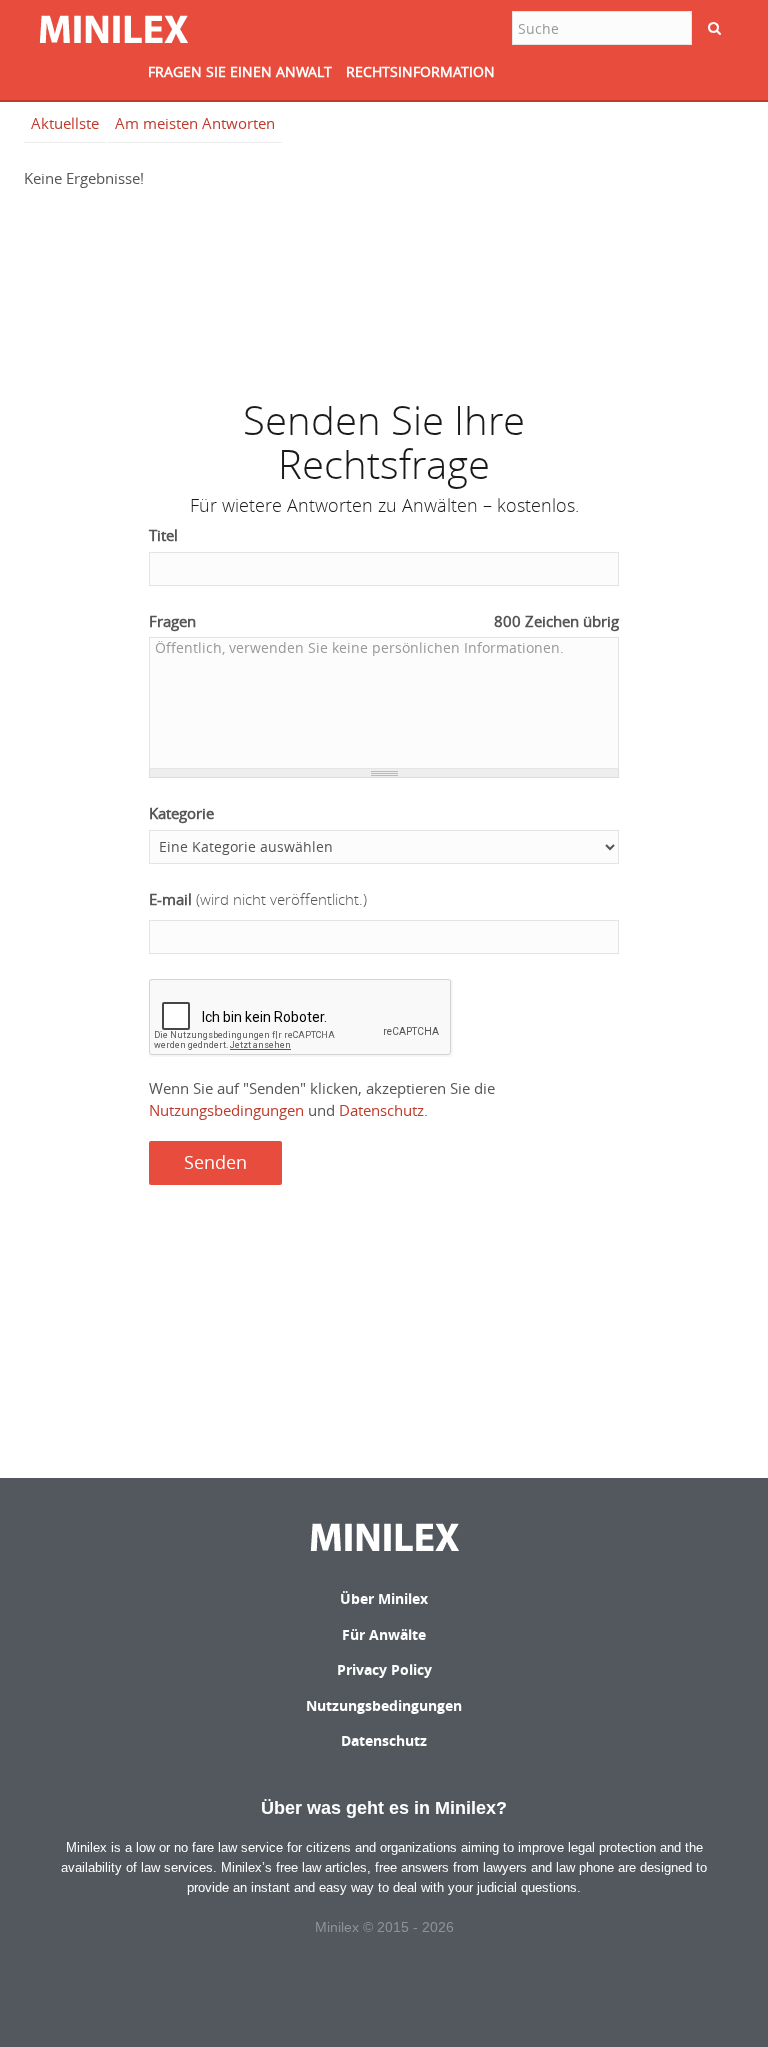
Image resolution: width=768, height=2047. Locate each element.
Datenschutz (381, 1110)
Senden (215, 1162)
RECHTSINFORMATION (420, 71)
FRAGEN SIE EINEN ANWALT (240, 71)
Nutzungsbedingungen (226, 1110)
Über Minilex (384, 1598)
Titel (163, 535)
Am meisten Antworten (195, 123)
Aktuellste (65, 123)
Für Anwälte (384, 1634)
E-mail (258, 899)
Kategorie (181, 813)
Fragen (384, 621)
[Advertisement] (384, 284)
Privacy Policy (384, 1669)
